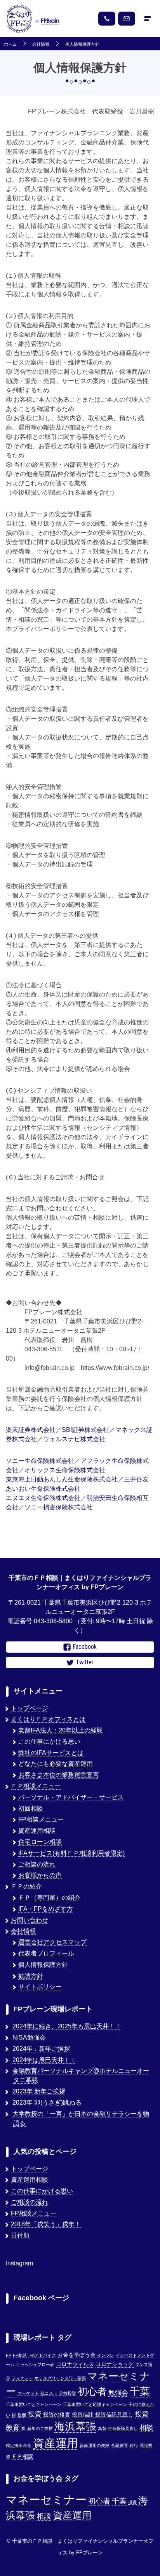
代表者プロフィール (46, 1953)
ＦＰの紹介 (26, 1886)
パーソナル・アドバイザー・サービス (71, 1797)
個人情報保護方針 (82, 44)
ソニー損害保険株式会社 (59, 1507)
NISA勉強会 (29, 2037)
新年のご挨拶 (40, 2428)
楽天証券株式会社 (31, 1430)
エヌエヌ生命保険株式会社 (43, 1498)
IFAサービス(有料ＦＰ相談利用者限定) (71, 1853)
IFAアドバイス (42, 2355)
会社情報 (41, 44)
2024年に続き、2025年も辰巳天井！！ (67, 2026)
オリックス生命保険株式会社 (65, 1470)
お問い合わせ (30, 1920)
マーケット (28, 2393)
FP (9, 2355)
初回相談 (31, 1809)
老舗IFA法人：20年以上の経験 (61, 1730)
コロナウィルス (75, 2364)
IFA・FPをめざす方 (46, 1909)
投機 (22, 2415)
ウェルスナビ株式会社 (74, 1439)
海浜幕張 (75, 2426)
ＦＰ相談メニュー (36, 1786)
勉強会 (118, 2392)
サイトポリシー (40, 1987)
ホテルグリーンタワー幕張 (60, 2378)
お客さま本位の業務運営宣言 (59, 1775)
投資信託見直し (114, 2415)
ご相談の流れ (37, 1864)
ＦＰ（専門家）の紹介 (49, 1898)
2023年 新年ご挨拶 (39, 2091)
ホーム (10, 44)
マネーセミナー (46, 2500)
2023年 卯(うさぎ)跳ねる (47, 2103)
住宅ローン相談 (40, 1842)
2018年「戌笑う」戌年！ (46, 2224)
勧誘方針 (31, 1976)
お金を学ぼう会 (77, 2355)
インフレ (106, 2355)
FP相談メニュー (41, 1819)
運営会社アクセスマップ (52, 1942)
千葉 (140, 2391)
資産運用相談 (37, 1831)
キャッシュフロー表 (35, 2365)
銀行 (134, 2445)
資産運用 (56, 2443)
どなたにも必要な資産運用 (56, 1764)
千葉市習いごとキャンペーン (34, 2404)
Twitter (85, 1662)
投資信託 (83, 2415)
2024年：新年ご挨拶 (41, 2049)
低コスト (49, 2393)
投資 (35, 2414)
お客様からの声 (40, 1875)
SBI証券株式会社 (85, 1430)
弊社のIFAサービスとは (51, 1753)
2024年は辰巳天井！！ (44, 2060)
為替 (102, 2428)
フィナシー (22, 2378)
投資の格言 (57, 2415)
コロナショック (115, 2364)
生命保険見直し (123, 2428)
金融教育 (120, 2445)
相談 (146, 2427)
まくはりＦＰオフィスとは (48, 1719)
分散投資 (68, 2393)
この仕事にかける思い (49, 1742)
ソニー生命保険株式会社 (40, 1461)
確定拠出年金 (19, 2445)
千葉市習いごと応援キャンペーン (95, 2404)
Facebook (85, 1647)
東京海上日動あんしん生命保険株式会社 (62, 1479)
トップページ (30, 1708)
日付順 (20, 2235)
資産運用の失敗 (95, 2445)
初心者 (92, 2391)
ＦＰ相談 (23, 2457)
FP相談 (20, 2355)
